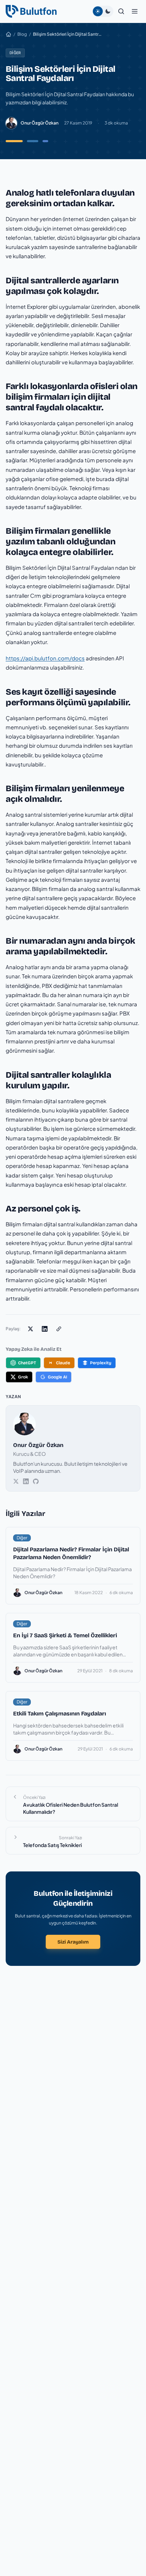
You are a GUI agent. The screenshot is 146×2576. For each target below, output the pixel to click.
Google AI (57, 1377)
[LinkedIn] (26, 1481)
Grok (23, 1377)
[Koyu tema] (108, 11)
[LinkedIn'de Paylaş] (45, 1329)
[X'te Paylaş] (30, 1329)
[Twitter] (16, 1481)
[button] (135, 11)
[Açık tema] (98, 11)
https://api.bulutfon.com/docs (45, 658)
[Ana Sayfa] (9, 34)
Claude (63, 1363)
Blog (22, 34)
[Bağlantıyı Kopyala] (59, 1329)
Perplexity (101, 1363)
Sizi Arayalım (73, 1942)
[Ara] (121, 11)
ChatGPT (27, 1363)
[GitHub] (36, 1481)
